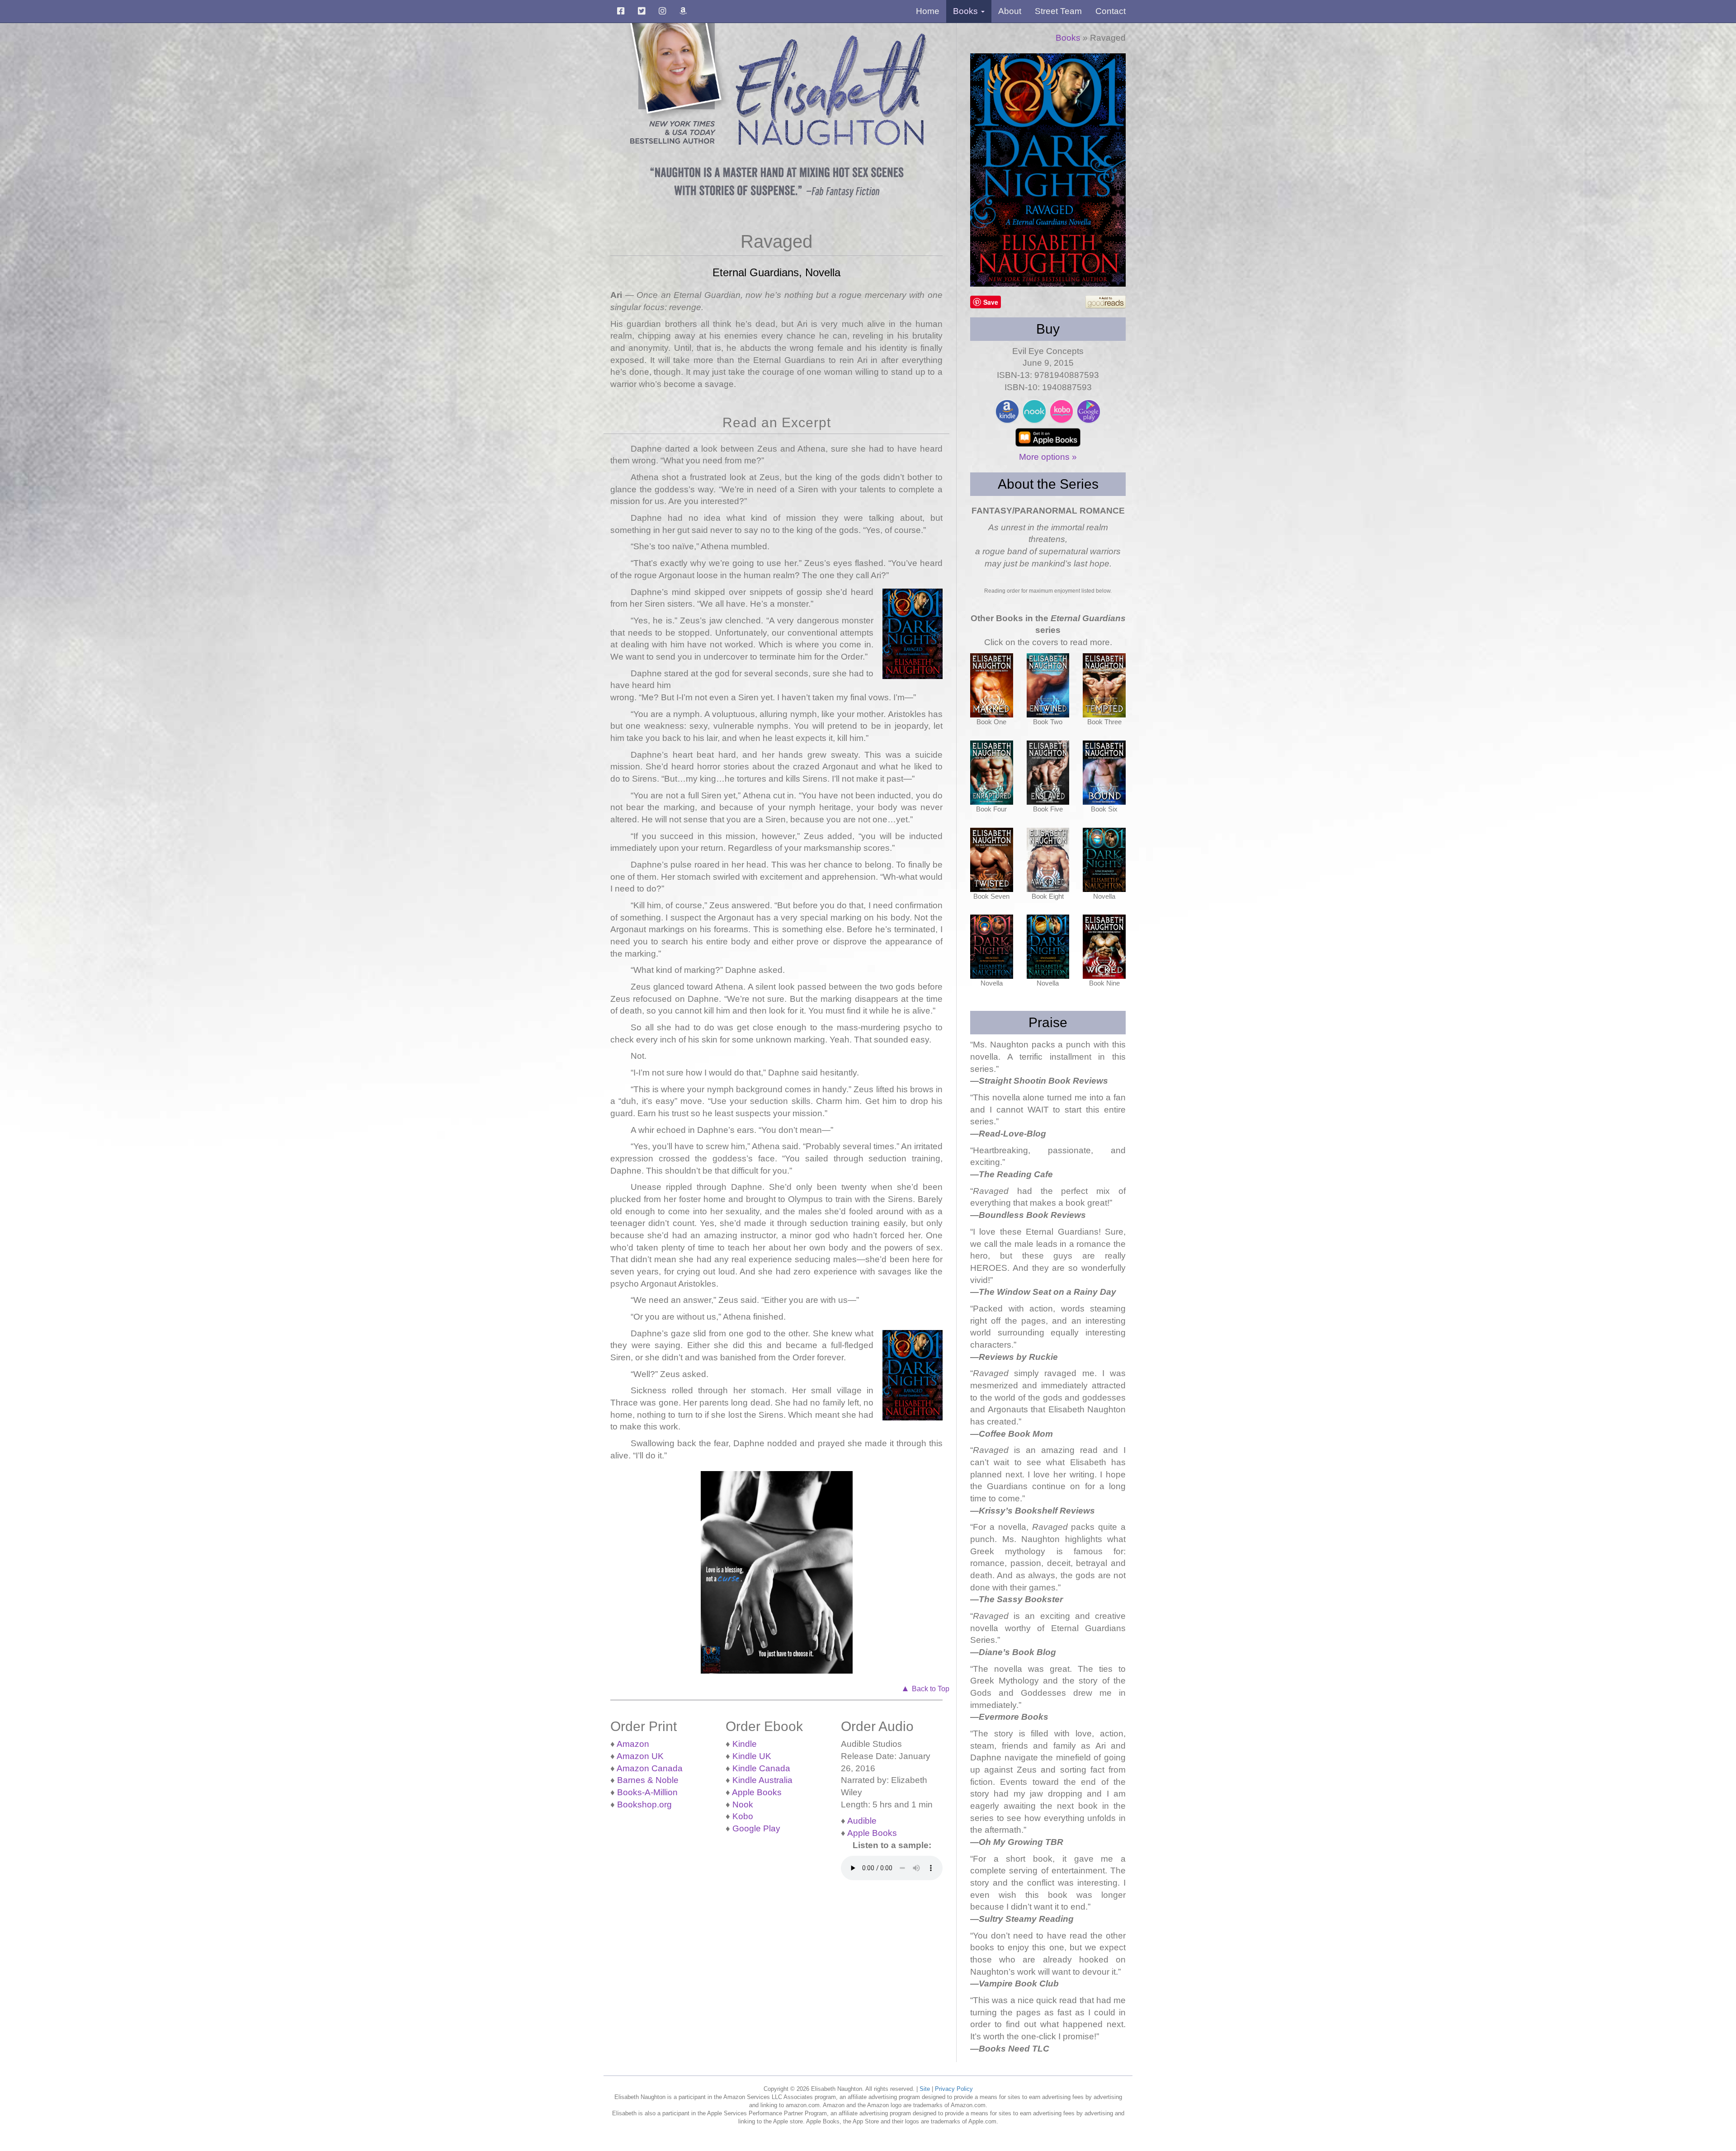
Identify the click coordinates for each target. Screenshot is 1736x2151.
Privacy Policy (954, 2089)
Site (925, 2089)
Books (1068, 38)
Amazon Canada (650, 1768)
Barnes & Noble (648, 1780)
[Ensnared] (1048, 947)
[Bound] (1104, 773)
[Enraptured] (992, 773)
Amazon (633, 1744)
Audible (862, 1821)
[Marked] (992, 685)
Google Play (756, 1828)
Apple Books (757, 1792)
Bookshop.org (644, 1804)
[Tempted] (1104, 685)
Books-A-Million (647, 1792)
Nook (743, 1804)
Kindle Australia (762, 1780)
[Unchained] (1104, 860)
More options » (1048, 457)
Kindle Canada (761, 1768)
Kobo (743, 1816)
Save (991, 302)
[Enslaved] (1048, 773)
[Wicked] (1104, 947)
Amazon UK (640, 1756)
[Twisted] (992, 860)
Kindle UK (752, 1756)
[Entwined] (1048, 685)
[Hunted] (992, 947)
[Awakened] (1048, 860)
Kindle (745, 1744)
